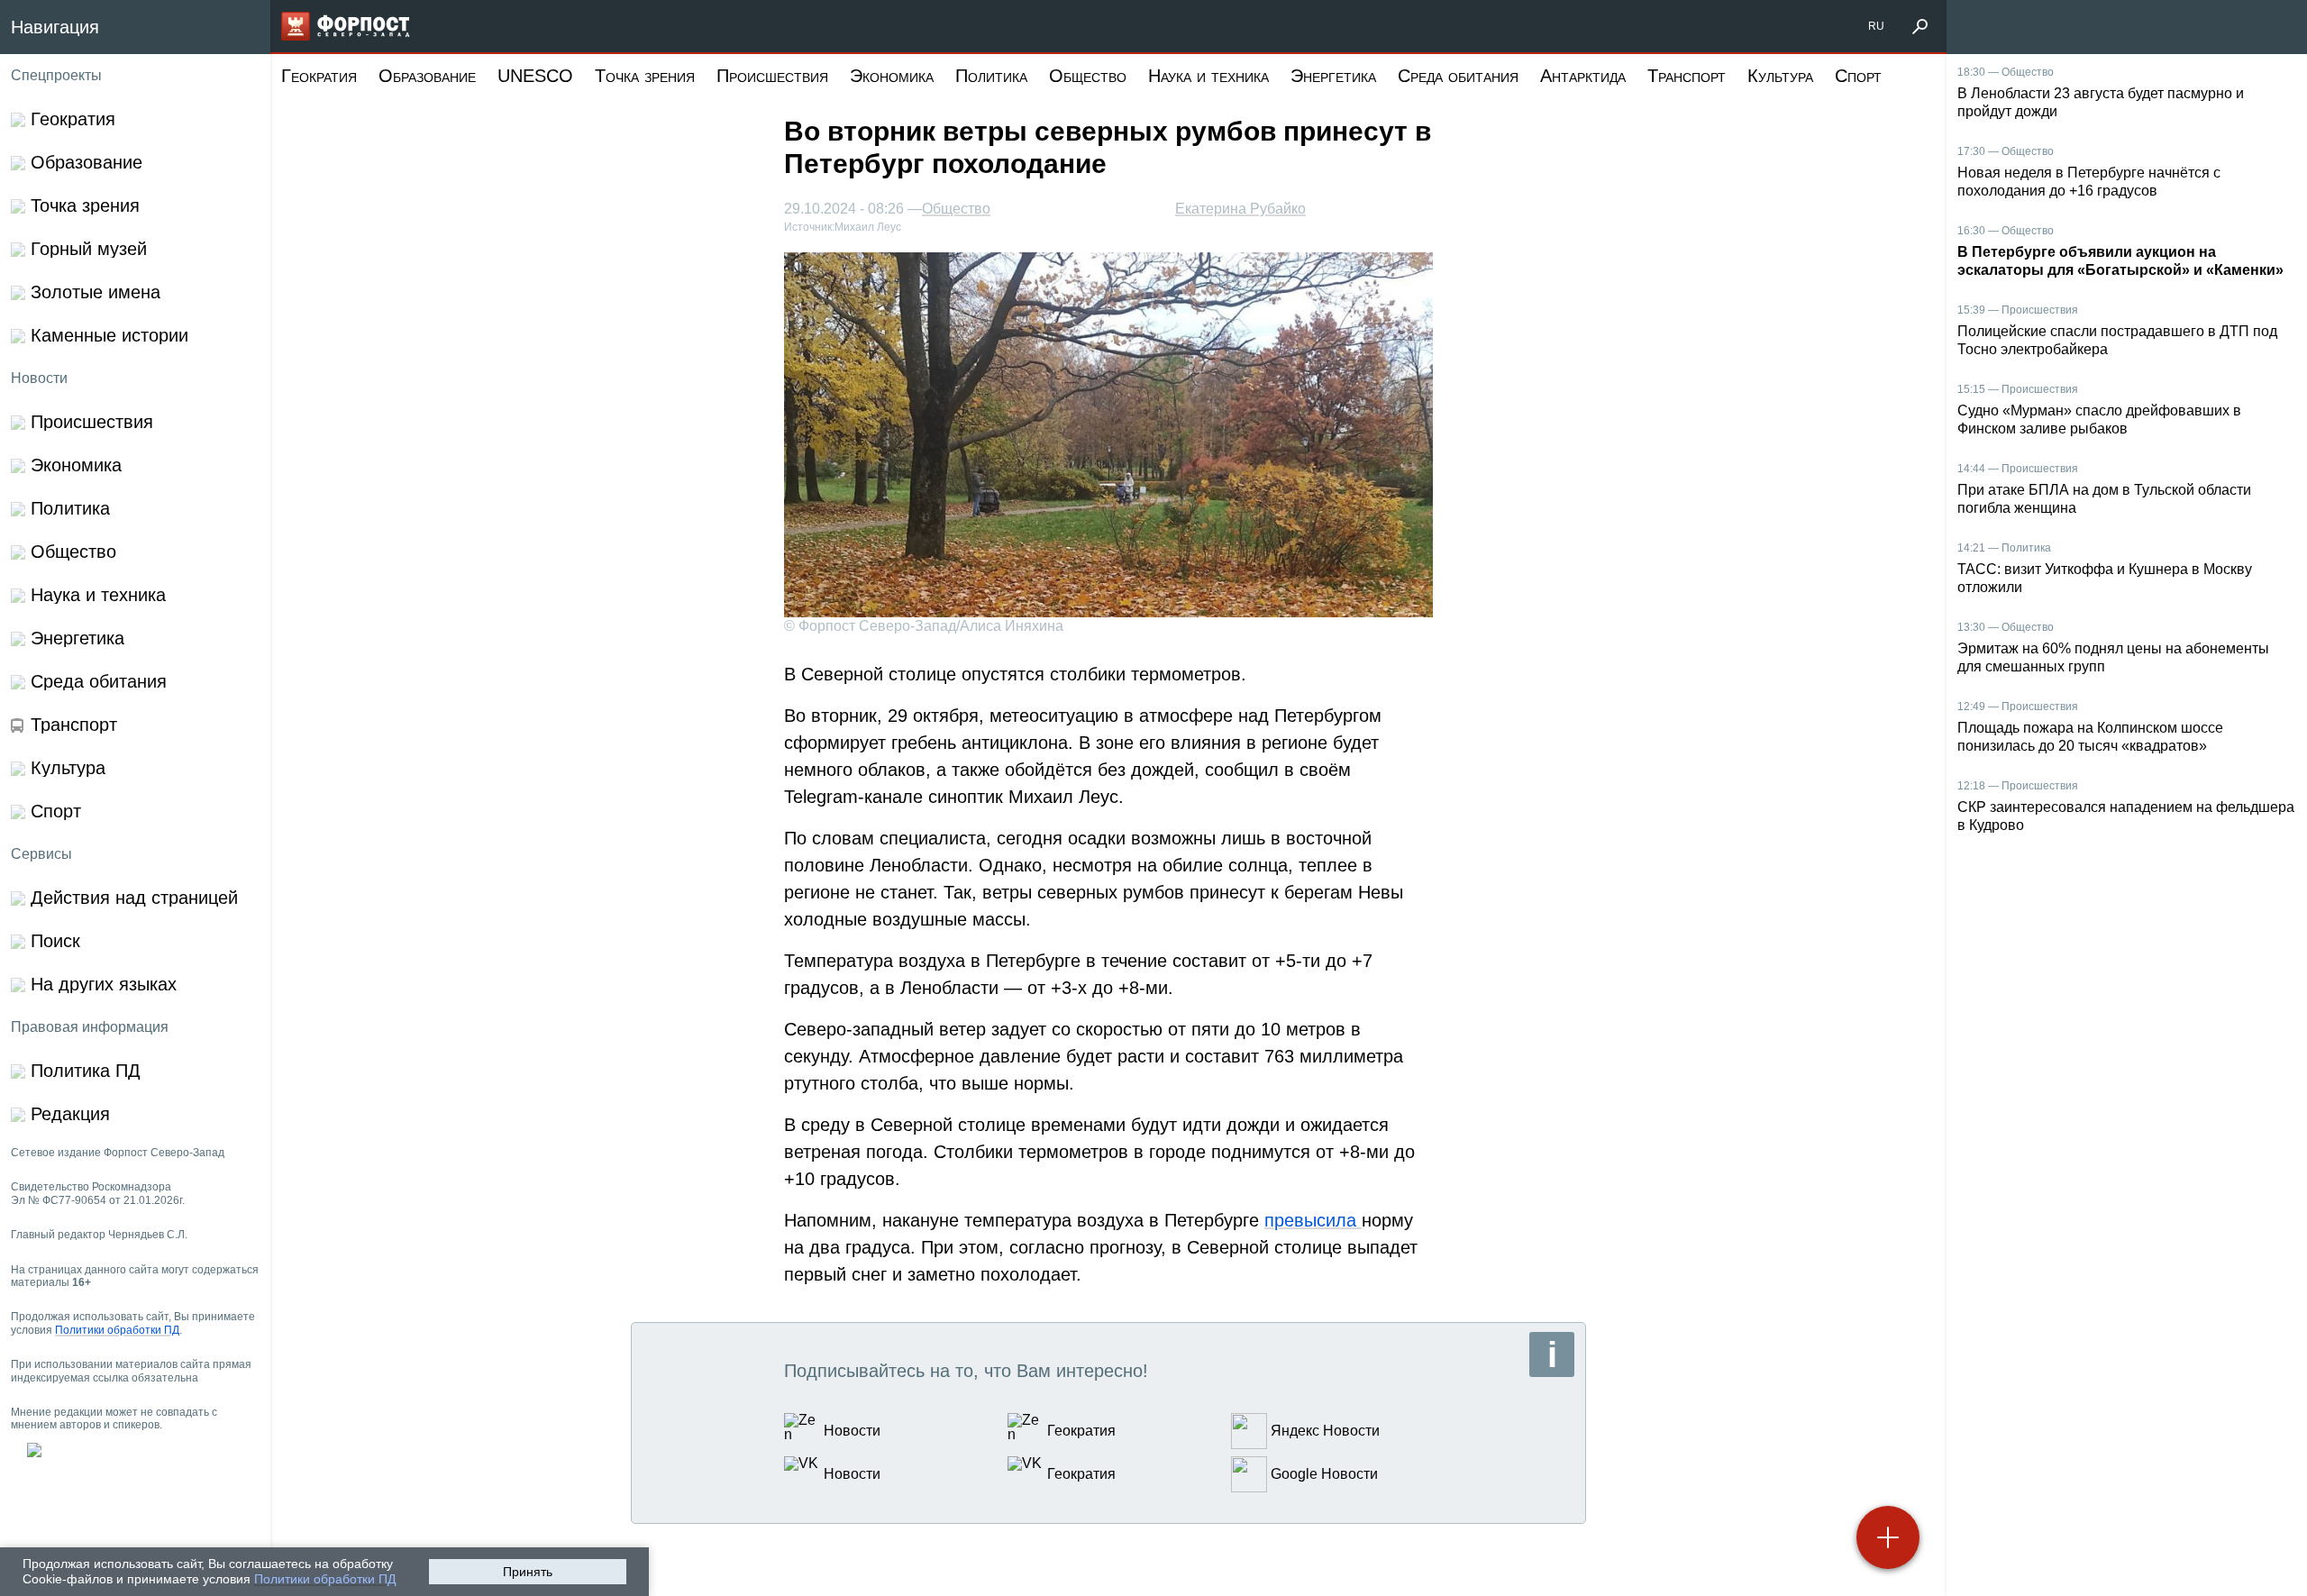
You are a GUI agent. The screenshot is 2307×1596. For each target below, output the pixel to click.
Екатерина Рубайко (1240, 209)
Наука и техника (1208, 76)
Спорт (1858, 76)
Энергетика (1333, 76)
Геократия (319, 76)
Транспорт (1687, 76)
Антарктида (1583, 76)
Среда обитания (1458, 76)
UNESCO (535, 76)
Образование (427, 76)
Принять (528, 1572)
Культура (1780, 76)
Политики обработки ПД (325, 1579)
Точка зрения (645, 76)
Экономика (892, 76)
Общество (1088, 76)
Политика (991, 76)
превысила (1313, 1220)
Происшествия (772, 76)
